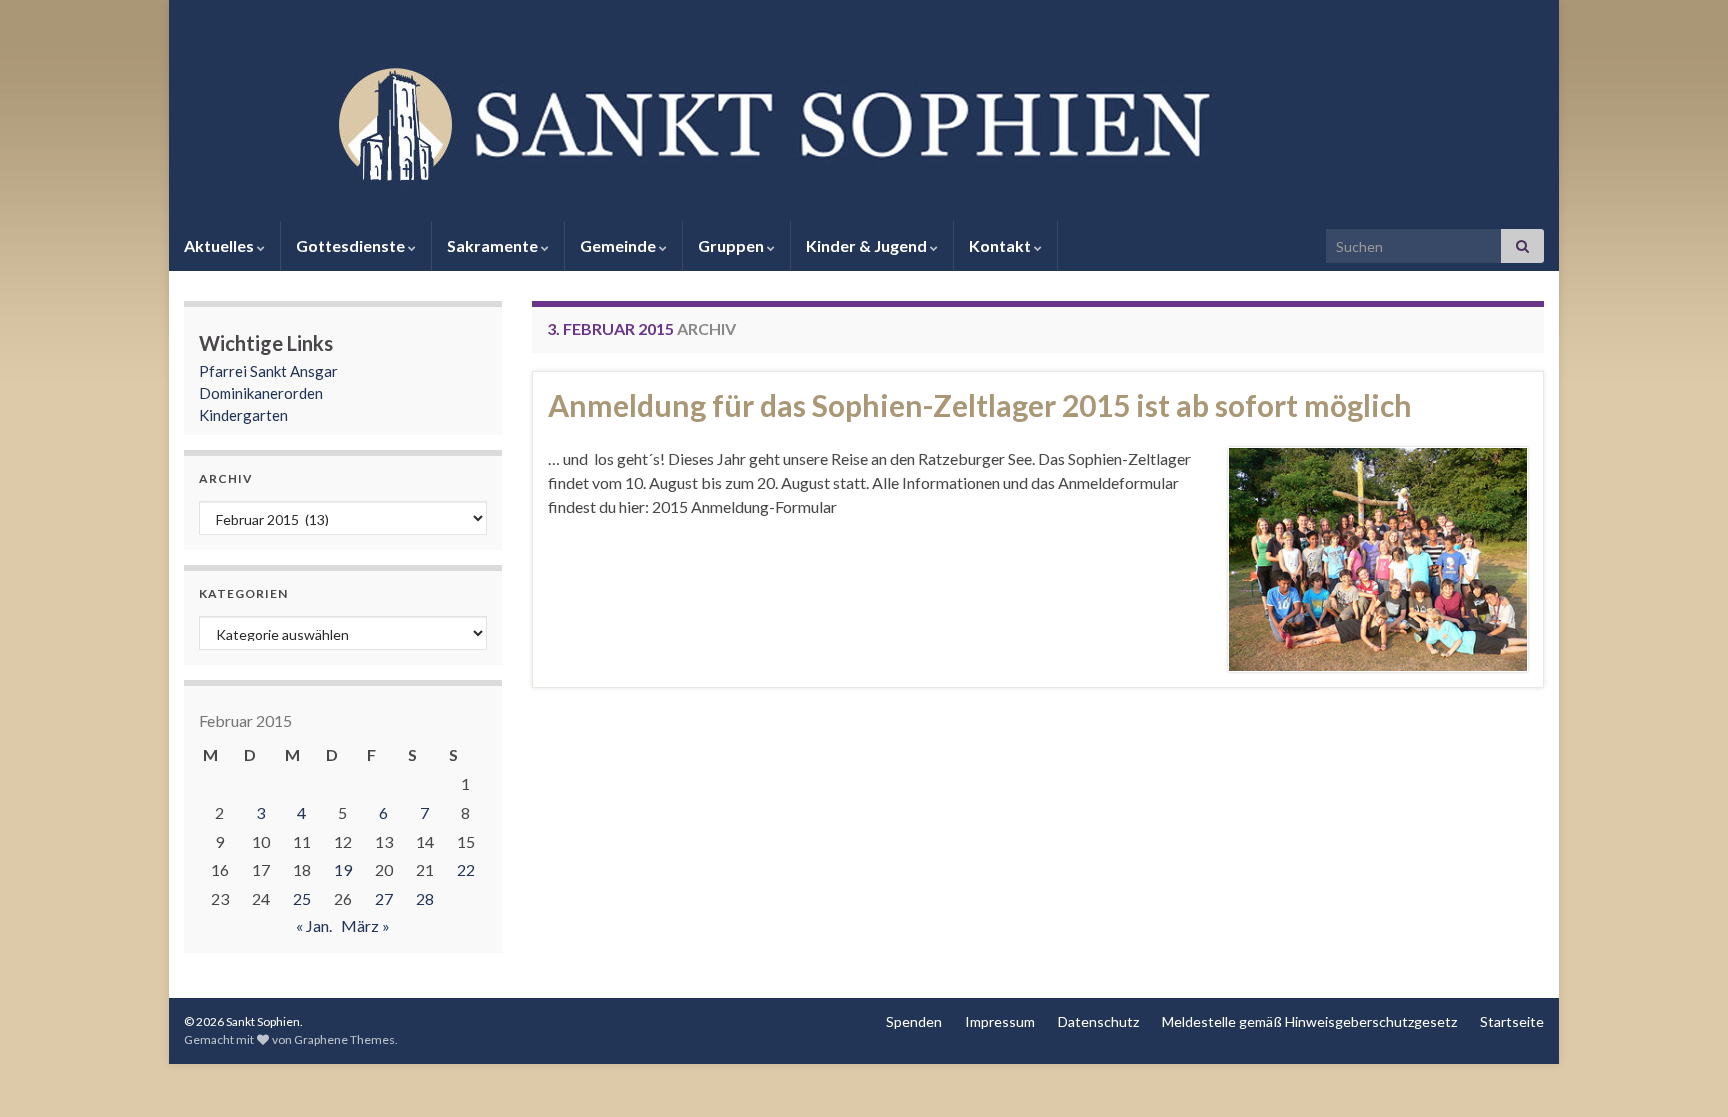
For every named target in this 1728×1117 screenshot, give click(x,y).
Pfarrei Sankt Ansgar (268, 371)
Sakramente (494, 245)
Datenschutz (1098, 1021)
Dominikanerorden (261, 393)
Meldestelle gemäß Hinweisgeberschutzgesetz (1309, 1021)
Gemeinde (619, 245)
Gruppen (732, 245)
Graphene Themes (344, 1039)
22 (466, 869)
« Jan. (314, 925)
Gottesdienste (352, 245)
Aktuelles (220, 245)
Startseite (1512, 1021)
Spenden (914, 1021)
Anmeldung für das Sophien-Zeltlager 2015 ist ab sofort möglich (980, 405)
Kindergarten (243, 415)
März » (365, 925)
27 (384, 898)
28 (425, 898)
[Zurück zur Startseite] (864, 121)
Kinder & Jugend (868, 245)
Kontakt (1001, 245)
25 (302, 898)
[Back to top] (1683, 1072)
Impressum (1000, 1021)
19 (343, 869)
